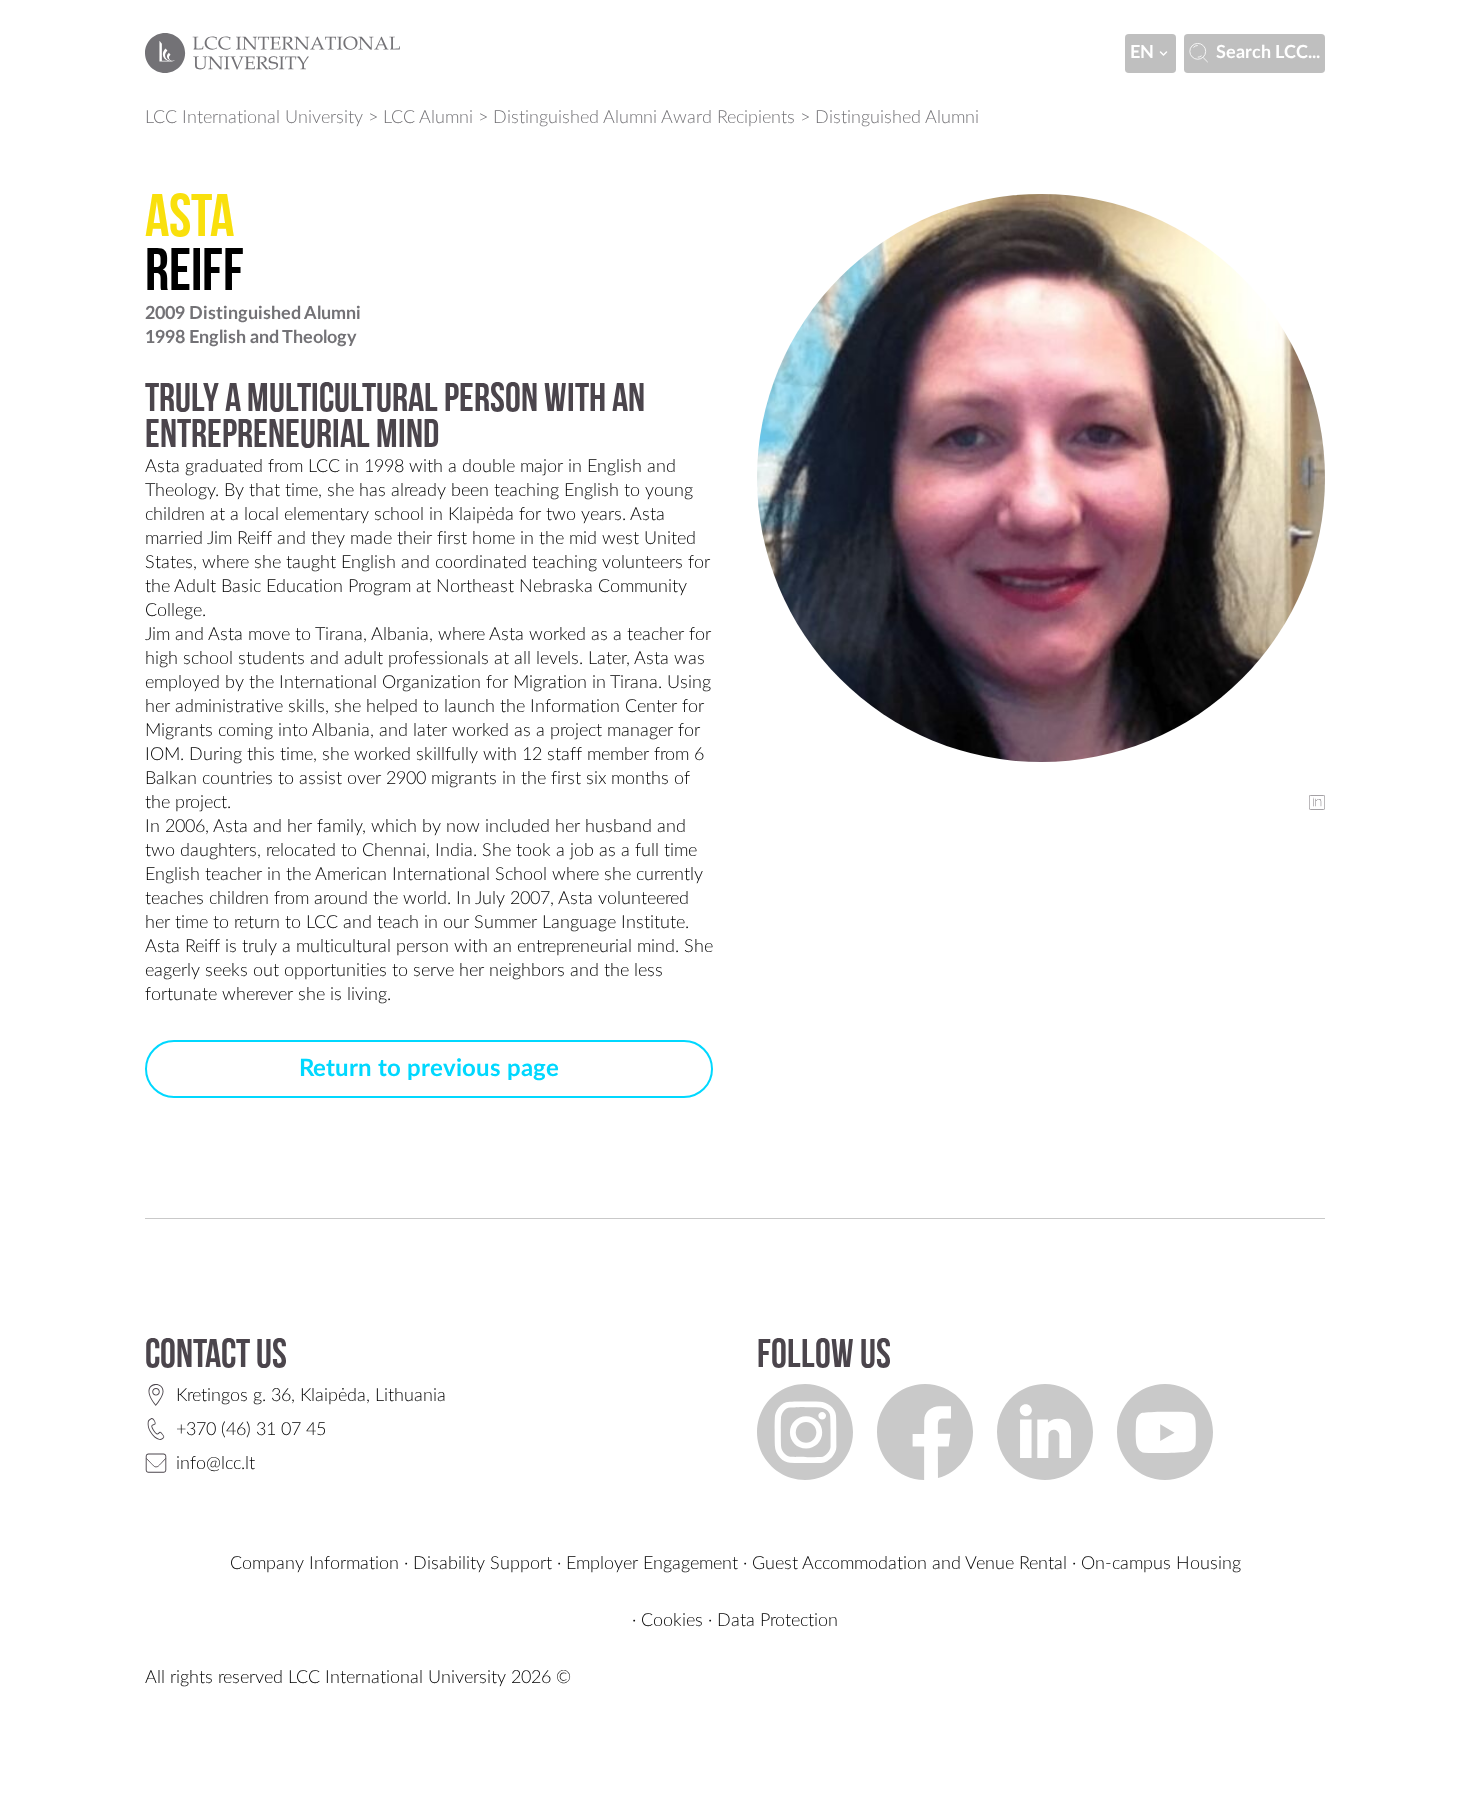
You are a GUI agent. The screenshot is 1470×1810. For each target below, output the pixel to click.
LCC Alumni (428, 118)
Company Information (314, 1564)
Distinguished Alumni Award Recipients (644, 118)
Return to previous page (429, 1069)
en (1142, 53)
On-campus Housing (1161, 1564)
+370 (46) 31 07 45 (251, 1430)
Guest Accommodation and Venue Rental (909, 1564)
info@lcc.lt (215, 1464)
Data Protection (777, 1621)
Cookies (672, 1621)
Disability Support (482, 1564)
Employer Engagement (652, 1564)
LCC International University (254, 118)
